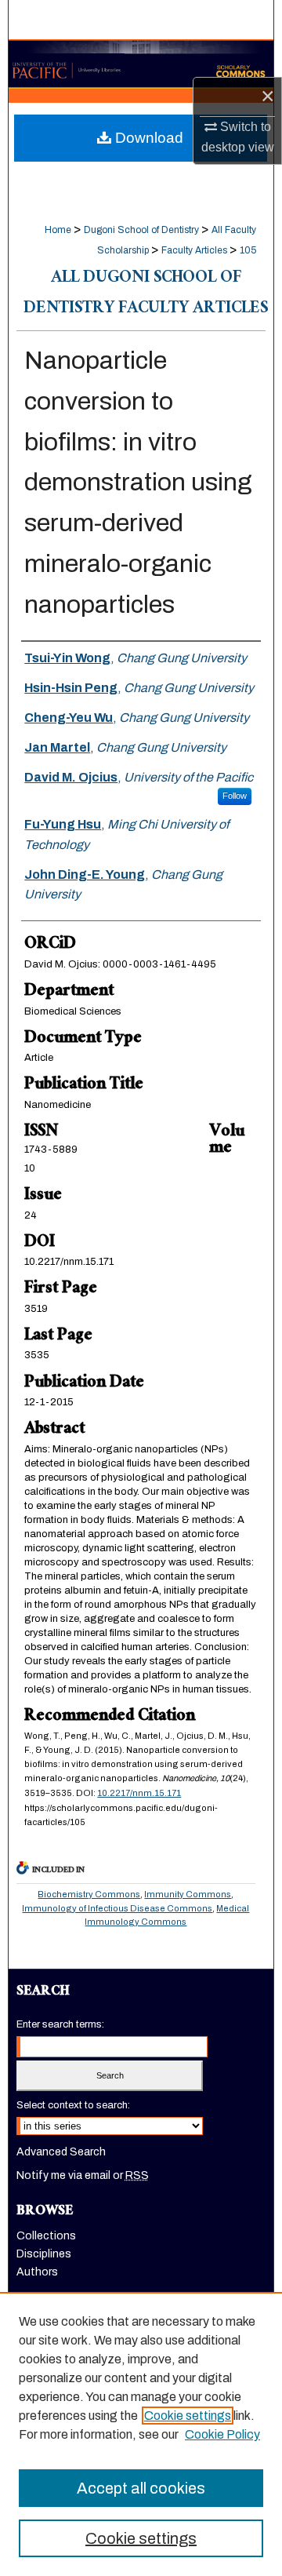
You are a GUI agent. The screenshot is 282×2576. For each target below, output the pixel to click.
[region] (141, 2434)
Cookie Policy (222, 2434)
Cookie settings (188, 2416)
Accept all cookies (141, 2488)
